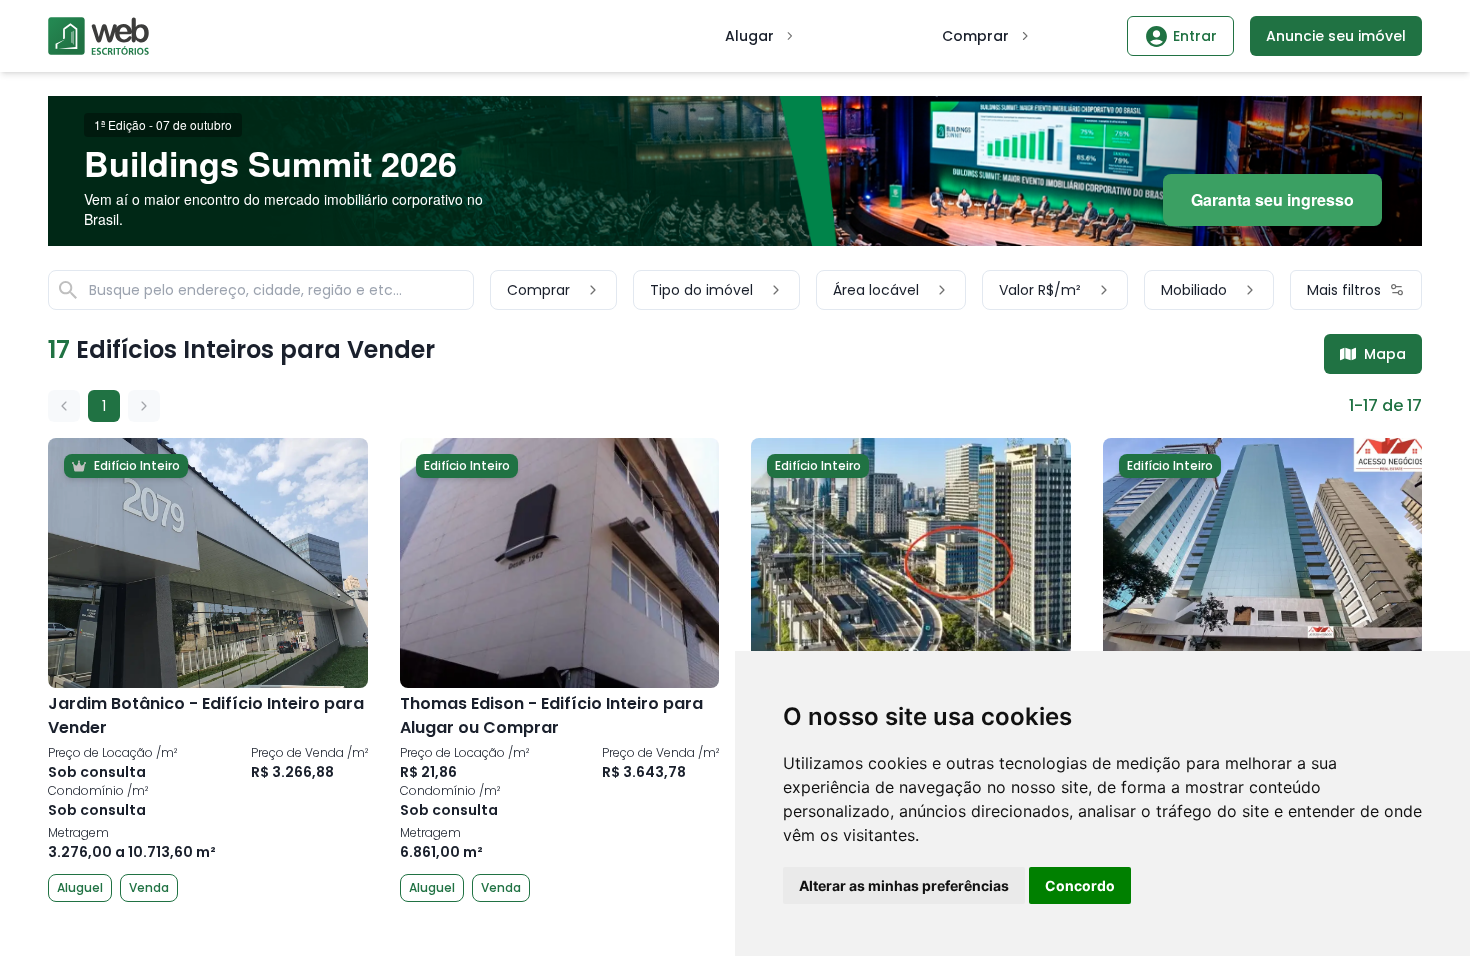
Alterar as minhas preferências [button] (904, 885)
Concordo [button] (1080, 885)
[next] (144, 406)
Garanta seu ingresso (1272, 199)
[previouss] (64, 406)
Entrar (1195, 36)
